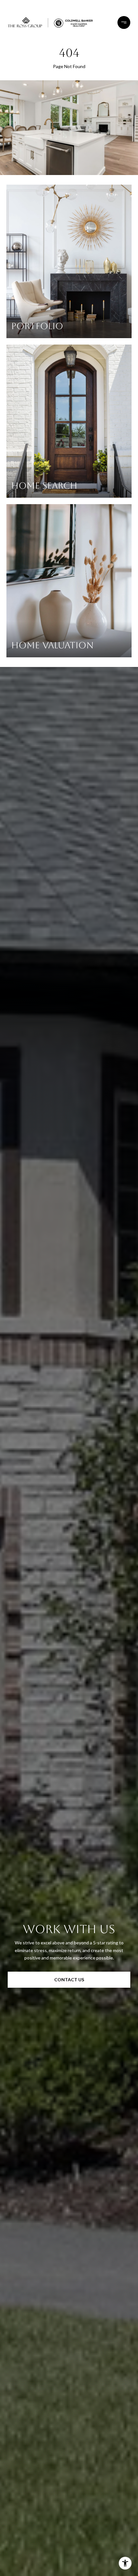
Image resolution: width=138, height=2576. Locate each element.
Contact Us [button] (69, 1980)
